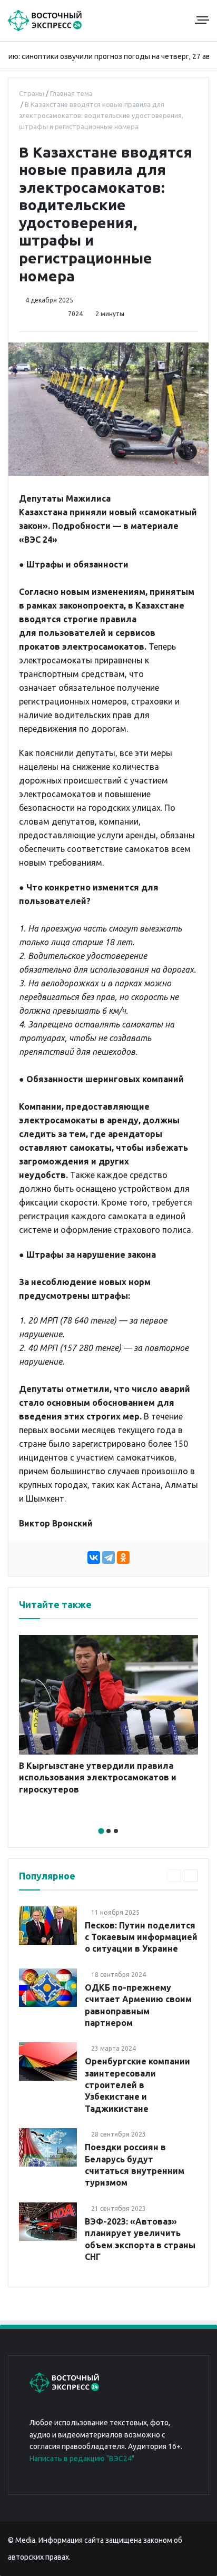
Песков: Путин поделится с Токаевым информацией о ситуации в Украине (141, 1937)
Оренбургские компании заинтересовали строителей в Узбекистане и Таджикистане (137, 2085)
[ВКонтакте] (94, 1558)
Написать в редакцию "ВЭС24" (82, 2459)
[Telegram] (108, 1558)
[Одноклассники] (123, 1558)
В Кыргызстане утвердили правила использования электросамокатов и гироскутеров (98, 1777)
